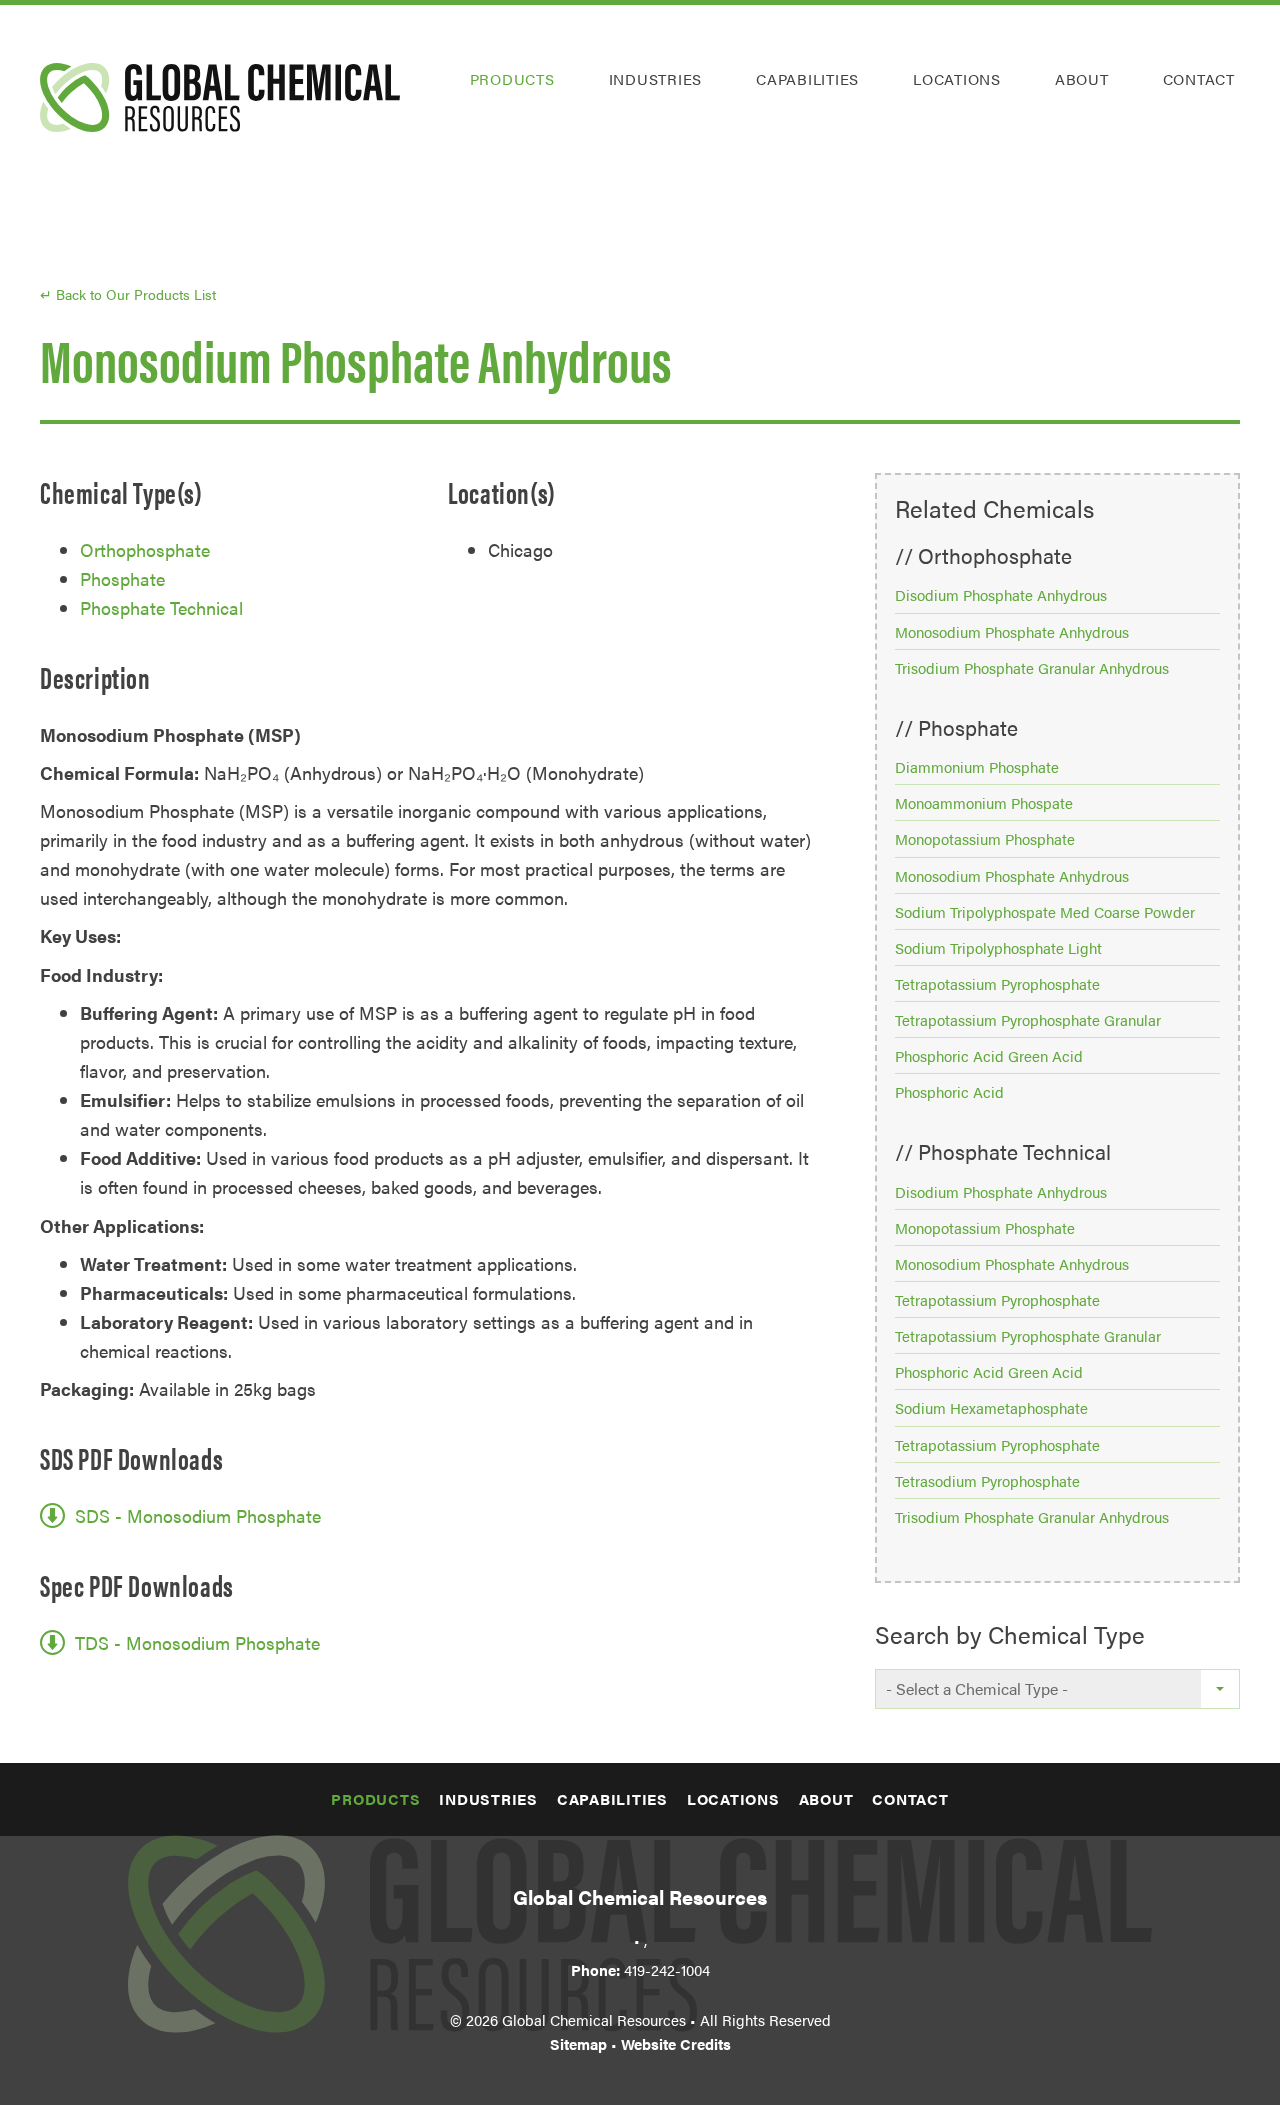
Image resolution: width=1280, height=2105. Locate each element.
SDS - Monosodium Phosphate (198, 1515)
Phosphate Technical (161, 607)
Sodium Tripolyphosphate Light (998, 947)
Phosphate (122, 578)
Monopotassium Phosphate (985, 838)
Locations (957, 78)
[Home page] (220, 97)
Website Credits (676, 2043)
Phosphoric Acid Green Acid (989, 1055)
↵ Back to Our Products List (128, 294)
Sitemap (578, 2043)
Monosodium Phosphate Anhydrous (1012, 631)
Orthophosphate (145, 549)
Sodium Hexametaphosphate (991, 1407)
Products (512, 78)
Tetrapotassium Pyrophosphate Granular (1028, 1019)
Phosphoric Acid (949, 1091)
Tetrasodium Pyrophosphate (987, 1480)
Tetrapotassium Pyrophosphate (997, 983)
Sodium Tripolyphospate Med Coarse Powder (1045, 911)
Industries (656, 78)
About (1082, 78)
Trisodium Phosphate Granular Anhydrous (1032, 667)
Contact (1199, 78)
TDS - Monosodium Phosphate (197, 1642)
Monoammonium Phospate (984, 802)
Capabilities (807, 78)
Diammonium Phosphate (977, 766)
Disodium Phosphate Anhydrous (1001, 594)
